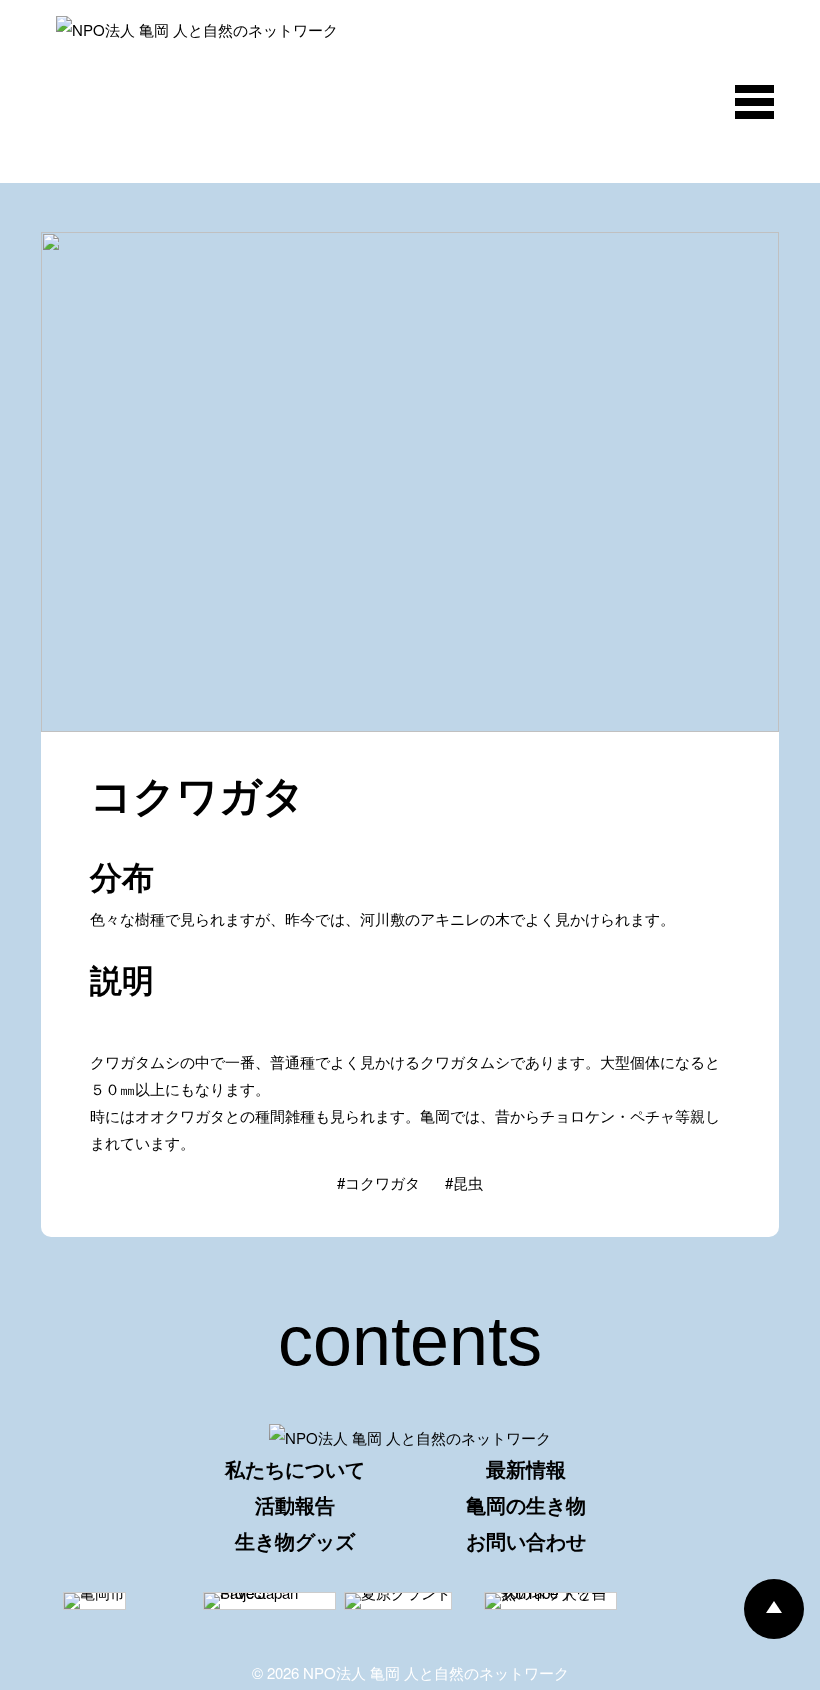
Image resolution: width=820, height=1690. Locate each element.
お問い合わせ (526, 1540)
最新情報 (526, 1468)
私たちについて (295, 1468)
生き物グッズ (295, 1540)
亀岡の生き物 (526, 1504)
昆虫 (468, 1182)
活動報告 (295, 1504)
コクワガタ (382, 1182)
